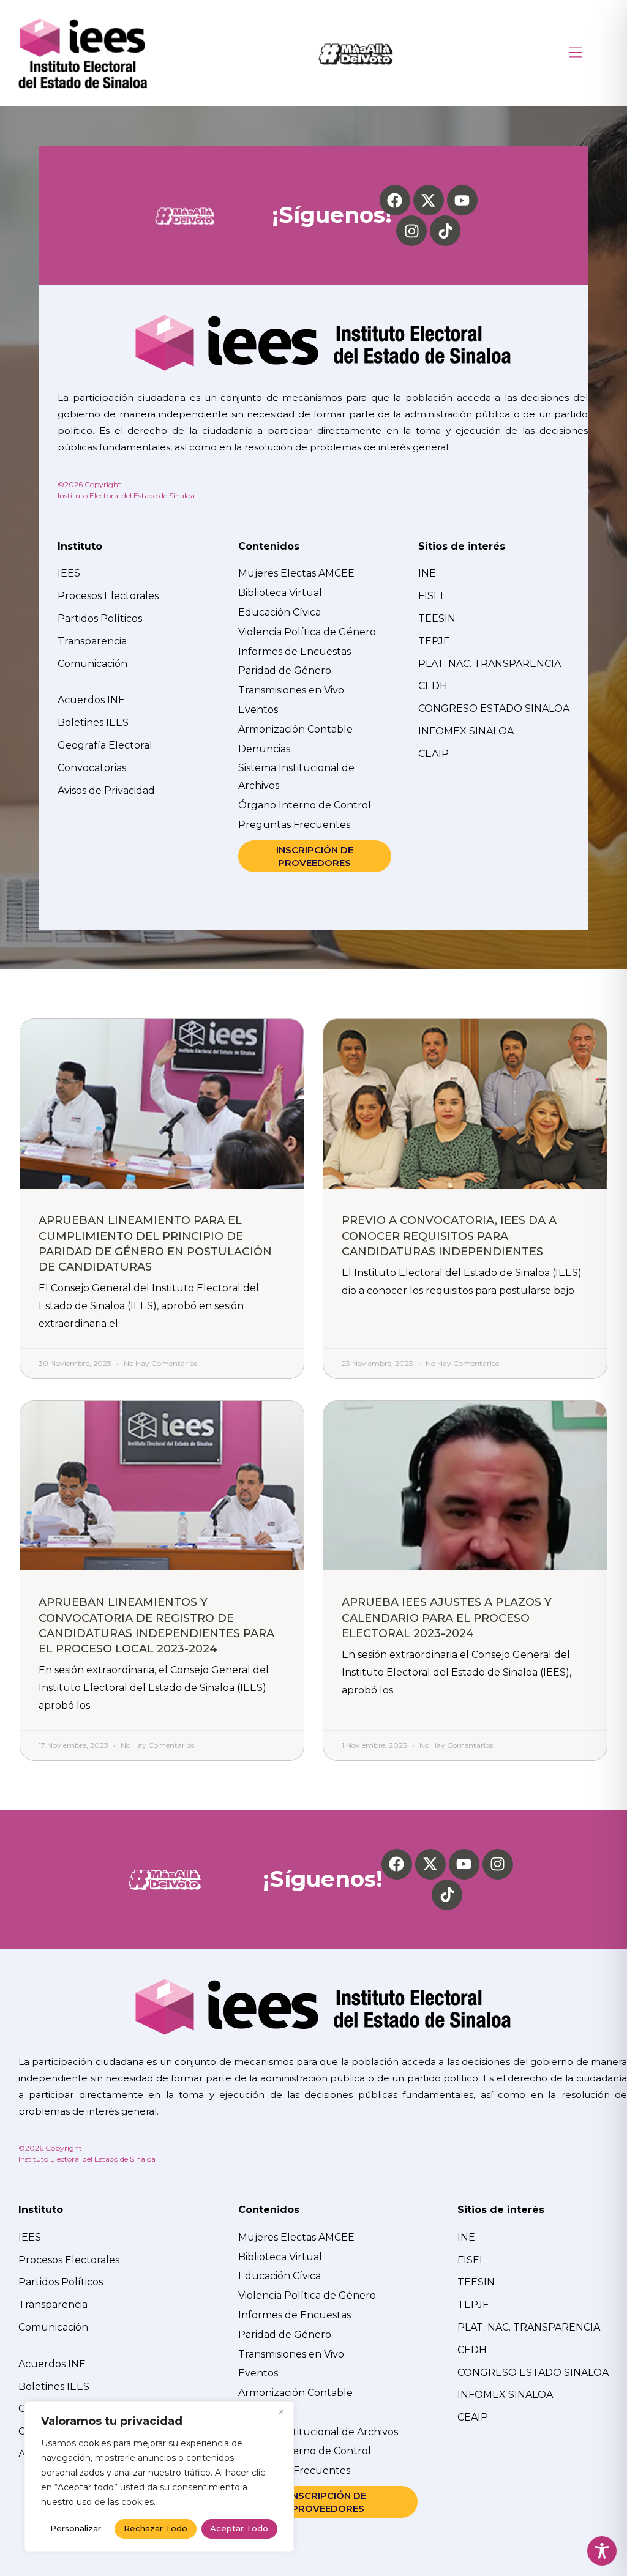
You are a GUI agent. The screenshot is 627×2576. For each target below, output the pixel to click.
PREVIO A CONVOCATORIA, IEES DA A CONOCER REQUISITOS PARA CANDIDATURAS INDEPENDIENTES (449, 1236)
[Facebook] (395, 200)
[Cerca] (281, 2411)
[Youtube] (462, 200)
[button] (576, 54)
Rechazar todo (156, 2528)
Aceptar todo (239, 2528)
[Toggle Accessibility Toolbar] (602, 2551)
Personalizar (76, 2528)
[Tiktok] (445, 231)
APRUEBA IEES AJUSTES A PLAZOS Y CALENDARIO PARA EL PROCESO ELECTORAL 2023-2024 (447, 1618)
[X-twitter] (429, 200)
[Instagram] (411, 231)
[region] (159, 2476)
